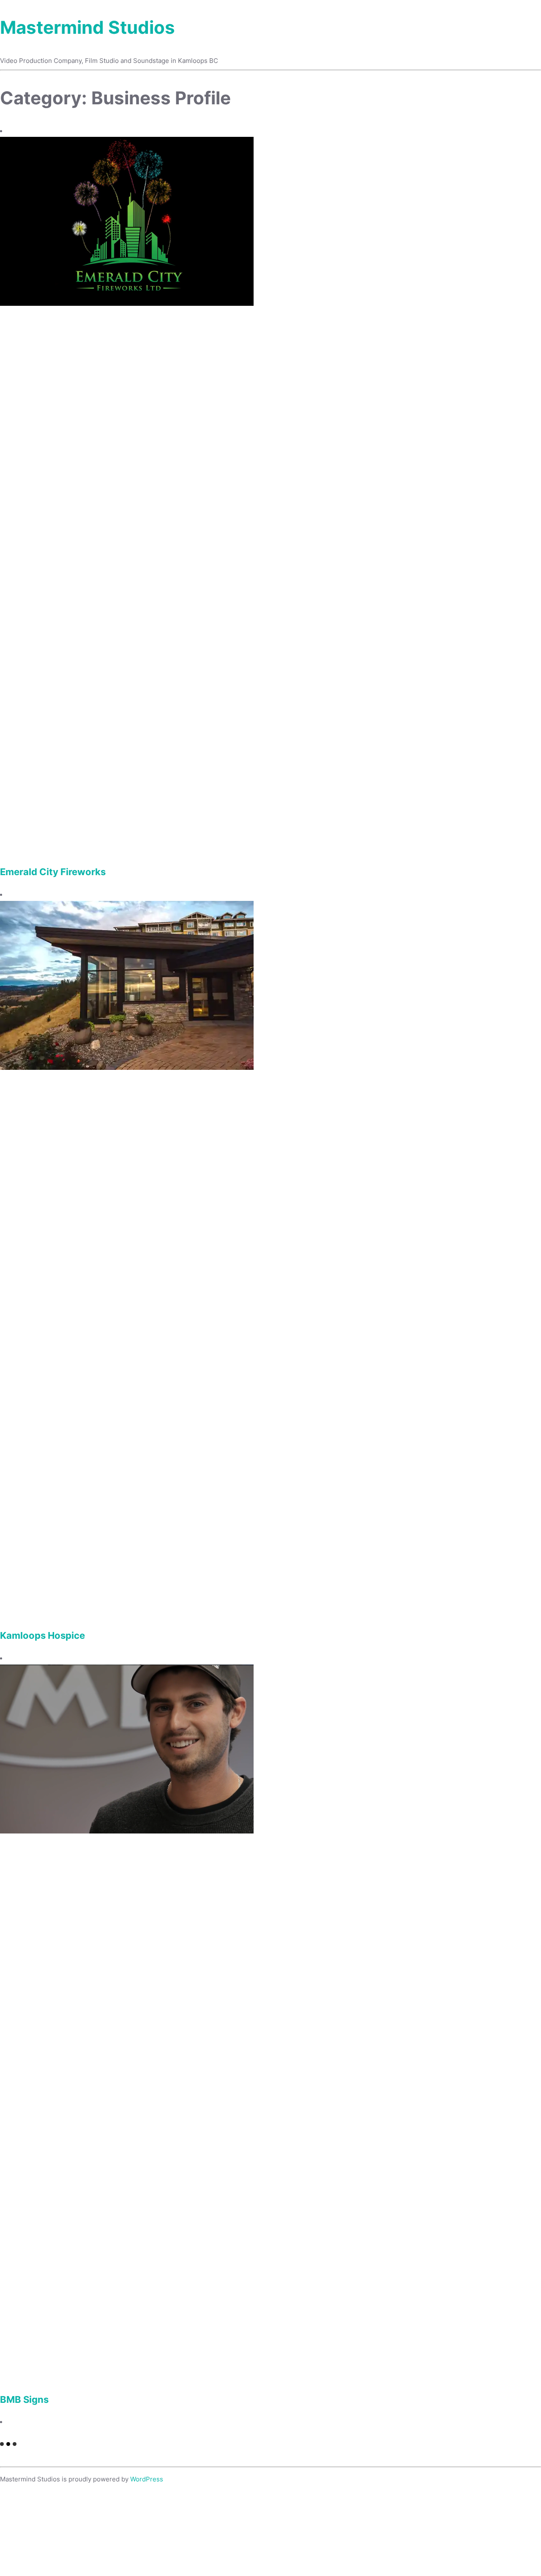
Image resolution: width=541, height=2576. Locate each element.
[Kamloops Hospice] (127, 1068)
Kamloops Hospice (42, 1635)
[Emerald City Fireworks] (127, 303)
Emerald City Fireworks (53, 872)
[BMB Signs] (127, 1831)
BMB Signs (24, 2399)
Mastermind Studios (87, 27)
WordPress (147, 2479)
